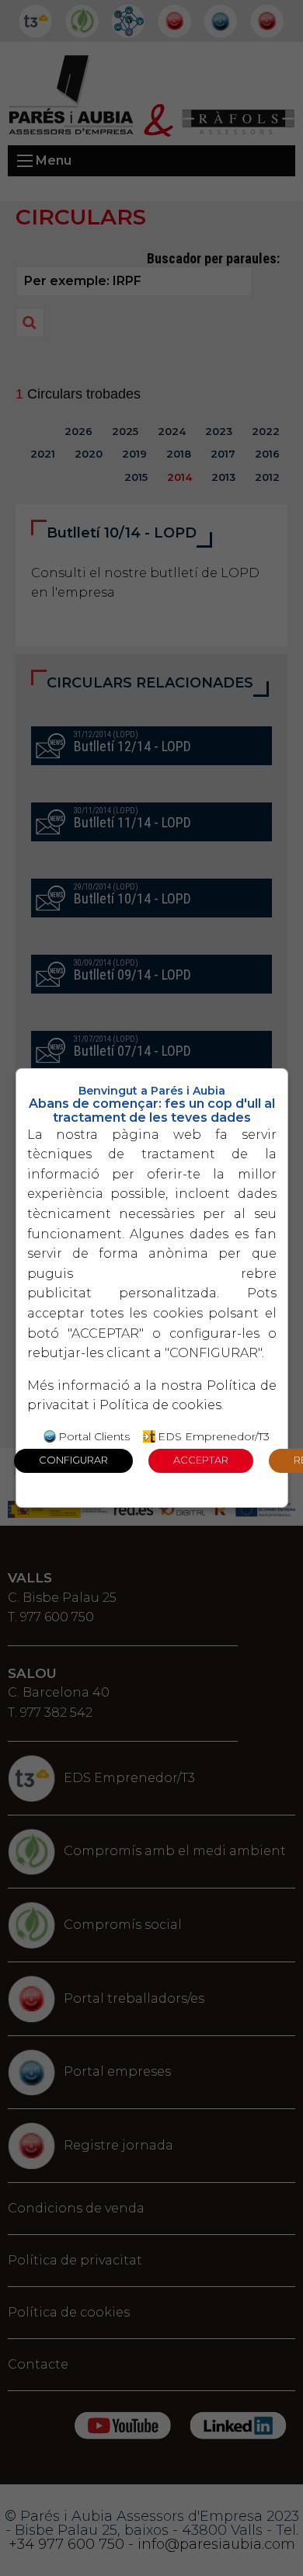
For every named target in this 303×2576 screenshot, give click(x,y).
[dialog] (152, 1288)
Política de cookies (160, 1405)
